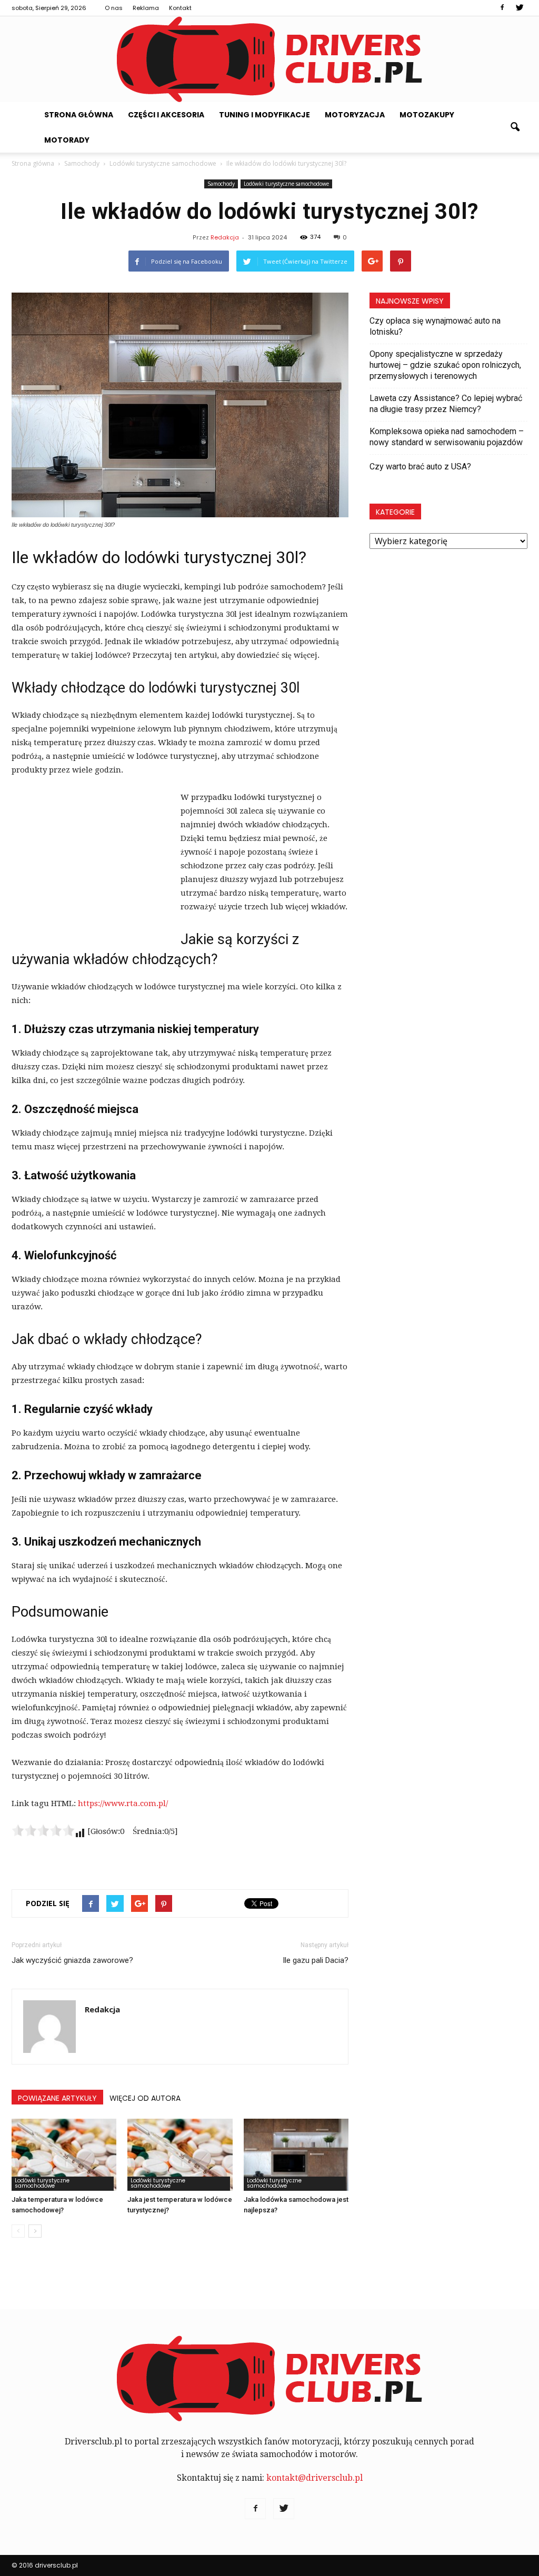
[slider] (43, 1830)
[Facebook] (502, 8)
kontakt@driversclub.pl (315, 2478)
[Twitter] (520, 8)
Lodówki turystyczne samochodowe (286, 184)
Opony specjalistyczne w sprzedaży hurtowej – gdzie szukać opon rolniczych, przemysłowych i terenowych (445, 365)
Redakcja (225, 237)
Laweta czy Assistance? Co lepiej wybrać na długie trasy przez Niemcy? (446, 404)
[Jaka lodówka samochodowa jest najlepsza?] (296, 2155)
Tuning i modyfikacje (264, 115)
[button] (515, 127)
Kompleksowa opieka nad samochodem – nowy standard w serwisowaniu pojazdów (447, 437)
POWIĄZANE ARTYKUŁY (57, 2098)
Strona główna (79, 115)
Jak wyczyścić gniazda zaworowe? (72, 1960)
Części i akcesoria (166, 115)
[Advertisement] (91, 861)
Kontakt (180, 8)
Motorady (67, 140)
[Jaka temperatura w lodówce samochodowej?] (64, 2155)
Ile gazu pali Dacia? (316, 1960)
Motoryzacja (355, 115)
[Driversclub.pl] (269, 59)
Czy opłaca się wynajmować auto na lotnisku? (435, 326)
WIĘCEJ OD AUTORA (145, 2098)
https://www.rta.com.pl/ (123, 1803)
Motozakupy (427, 115)
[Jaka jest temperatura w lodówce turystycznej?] (180, 2155)
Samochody (221, 184)
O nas (114, 8)
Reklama (146, 8)
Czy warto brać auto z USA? (420, 467)
